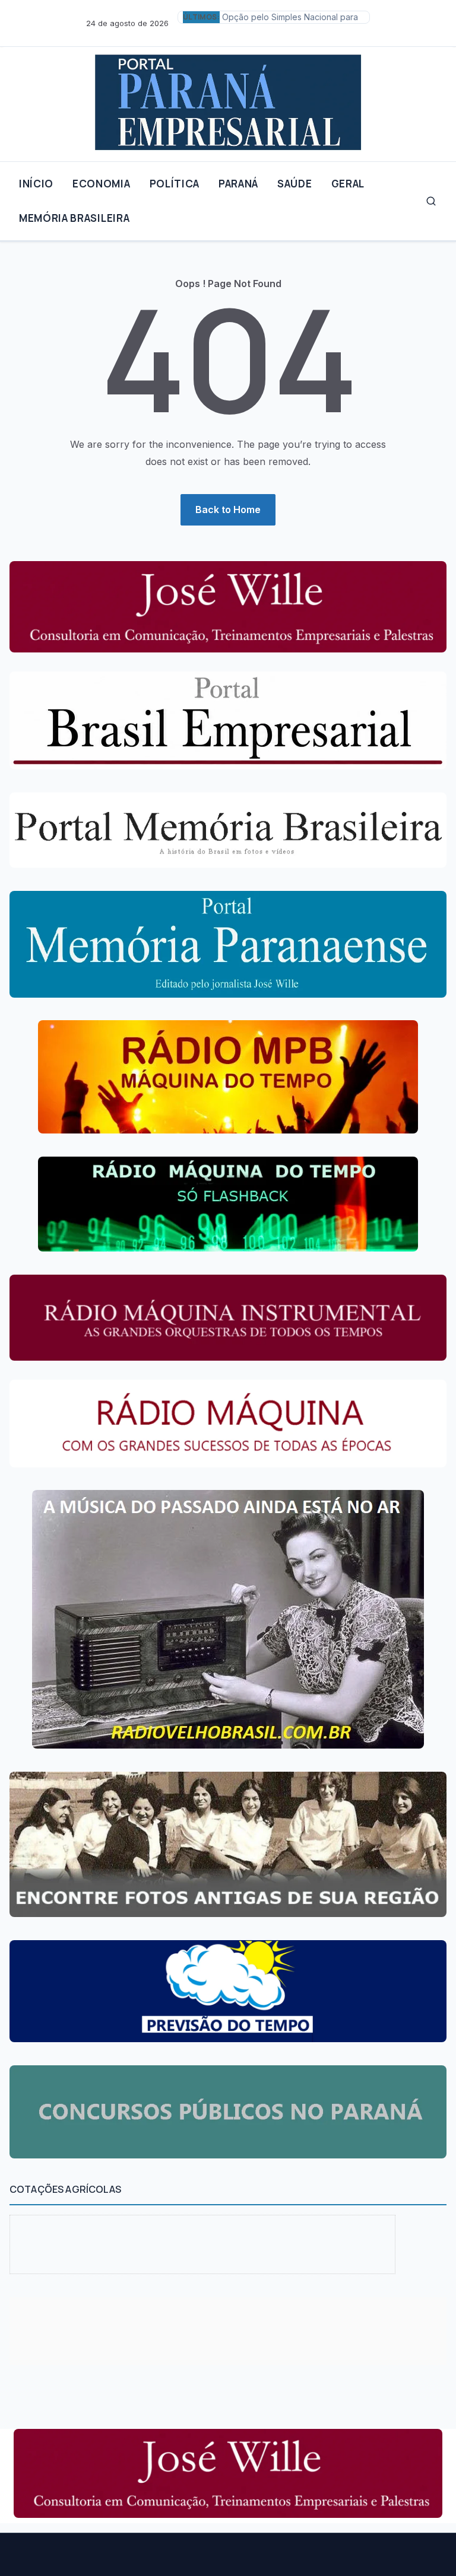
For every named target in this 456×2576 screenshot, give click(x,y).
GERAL (348, 184)
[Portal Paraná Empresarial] (228, 99)
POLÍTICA (175, 184)
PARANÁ (238, 184)
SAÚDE (294, 184)
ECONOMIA (101, 184)
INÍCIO (36, 184)
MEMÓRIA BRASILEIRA (74, 218)
